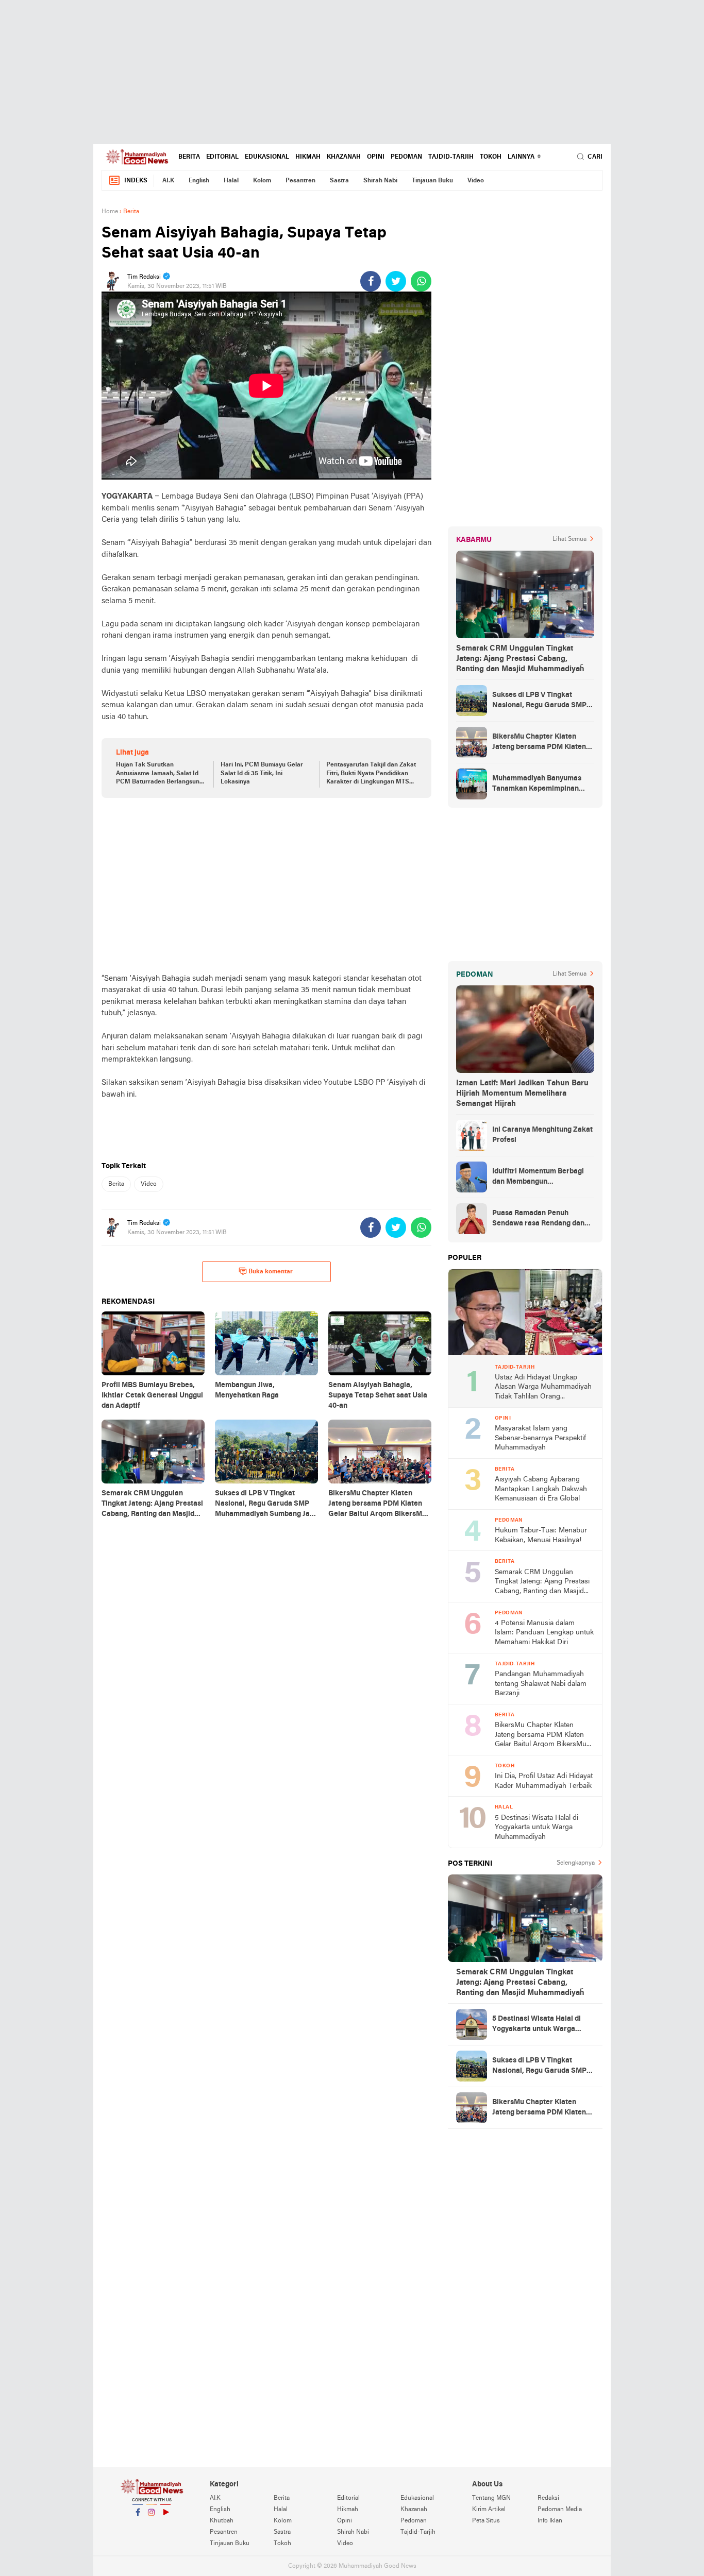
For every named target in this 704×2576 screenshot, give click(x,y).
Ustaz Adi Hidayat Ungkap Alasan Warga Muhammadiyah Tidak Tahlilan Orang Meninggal (543, 1388)
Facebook (138, 2526)
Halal (231, 181)
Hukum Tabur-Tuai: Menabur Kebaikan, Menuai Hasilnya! (541, 1536)
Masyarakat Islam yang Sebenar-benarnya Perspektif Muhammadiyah (540, 1438)
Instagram (152, 2526)
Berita (189, 157)
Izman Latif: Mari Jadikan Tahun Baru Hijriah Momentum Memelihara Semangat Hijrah (522, 1094)
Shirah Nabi (380, 181)
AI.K (168, 181)
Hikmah (308, 157)
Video (476, 181)
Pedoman (406, 157)
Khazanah (344, 157)
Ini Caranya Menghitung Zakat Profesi (542, 1135)
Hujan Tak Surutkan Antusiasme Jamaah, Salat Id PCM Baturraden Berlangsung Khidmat (160, 774)
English (199, 181)
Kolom (262, 181)
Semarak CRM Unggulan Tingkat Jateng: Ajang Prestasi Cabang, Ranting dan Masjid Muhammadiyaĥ (520, 659)
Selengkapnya (576, 1863)
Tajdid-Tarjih (451, 157)
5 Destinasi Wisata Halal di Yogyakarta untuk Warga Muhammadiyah (537, 1828)
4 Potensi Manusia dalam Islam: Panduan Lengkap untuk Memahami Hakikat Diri (544, 1633)
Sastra (339, 181)
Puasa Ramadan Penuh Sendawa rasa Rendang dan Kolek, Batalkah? (538, 1219)
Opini (376, 157)
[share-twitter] (396, 281)
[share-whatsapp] (421, 281)
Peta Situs (486, 2521)
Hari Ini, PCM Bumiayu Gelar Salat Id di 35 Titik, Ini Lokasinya (262, 774)
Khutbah (222, 2521)
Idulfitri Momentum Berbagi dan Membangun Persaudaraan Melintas (538, 1178)
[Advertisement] (352, 72)
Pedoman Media (560, 2510)
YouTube (165, 2526)
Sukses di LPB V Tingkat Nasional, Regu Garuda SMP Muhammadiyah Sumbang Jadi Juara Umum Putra (543, 701)
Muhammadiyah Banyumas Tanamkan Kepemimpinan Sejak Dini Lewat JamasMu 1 (539, 784)
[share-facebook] (371, 281)
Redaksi (548, 2498)
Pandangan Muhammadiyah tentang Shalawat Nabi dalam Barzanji (541, 1684)
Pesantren (300, 181)
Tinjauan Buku (432, 181)
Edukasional (267, 157)
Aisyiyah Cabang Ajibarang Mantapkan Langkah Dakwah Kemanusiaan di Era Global (541, 1489)
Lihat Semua (569, 539)
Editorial (222, 157)
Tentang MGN (491, 2498)
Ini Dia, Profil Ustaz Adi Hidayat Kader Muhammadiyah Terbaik (544, 1781)
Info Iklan (550, 2521)
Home (110, 212)
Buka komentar (271, 1272)
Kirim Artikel (489, 2510)
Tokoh (491, 157)
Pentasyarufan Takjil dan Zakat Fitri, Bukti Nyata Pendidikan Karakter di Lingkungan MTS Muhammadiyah (371, 774)
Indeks (136, 181)
